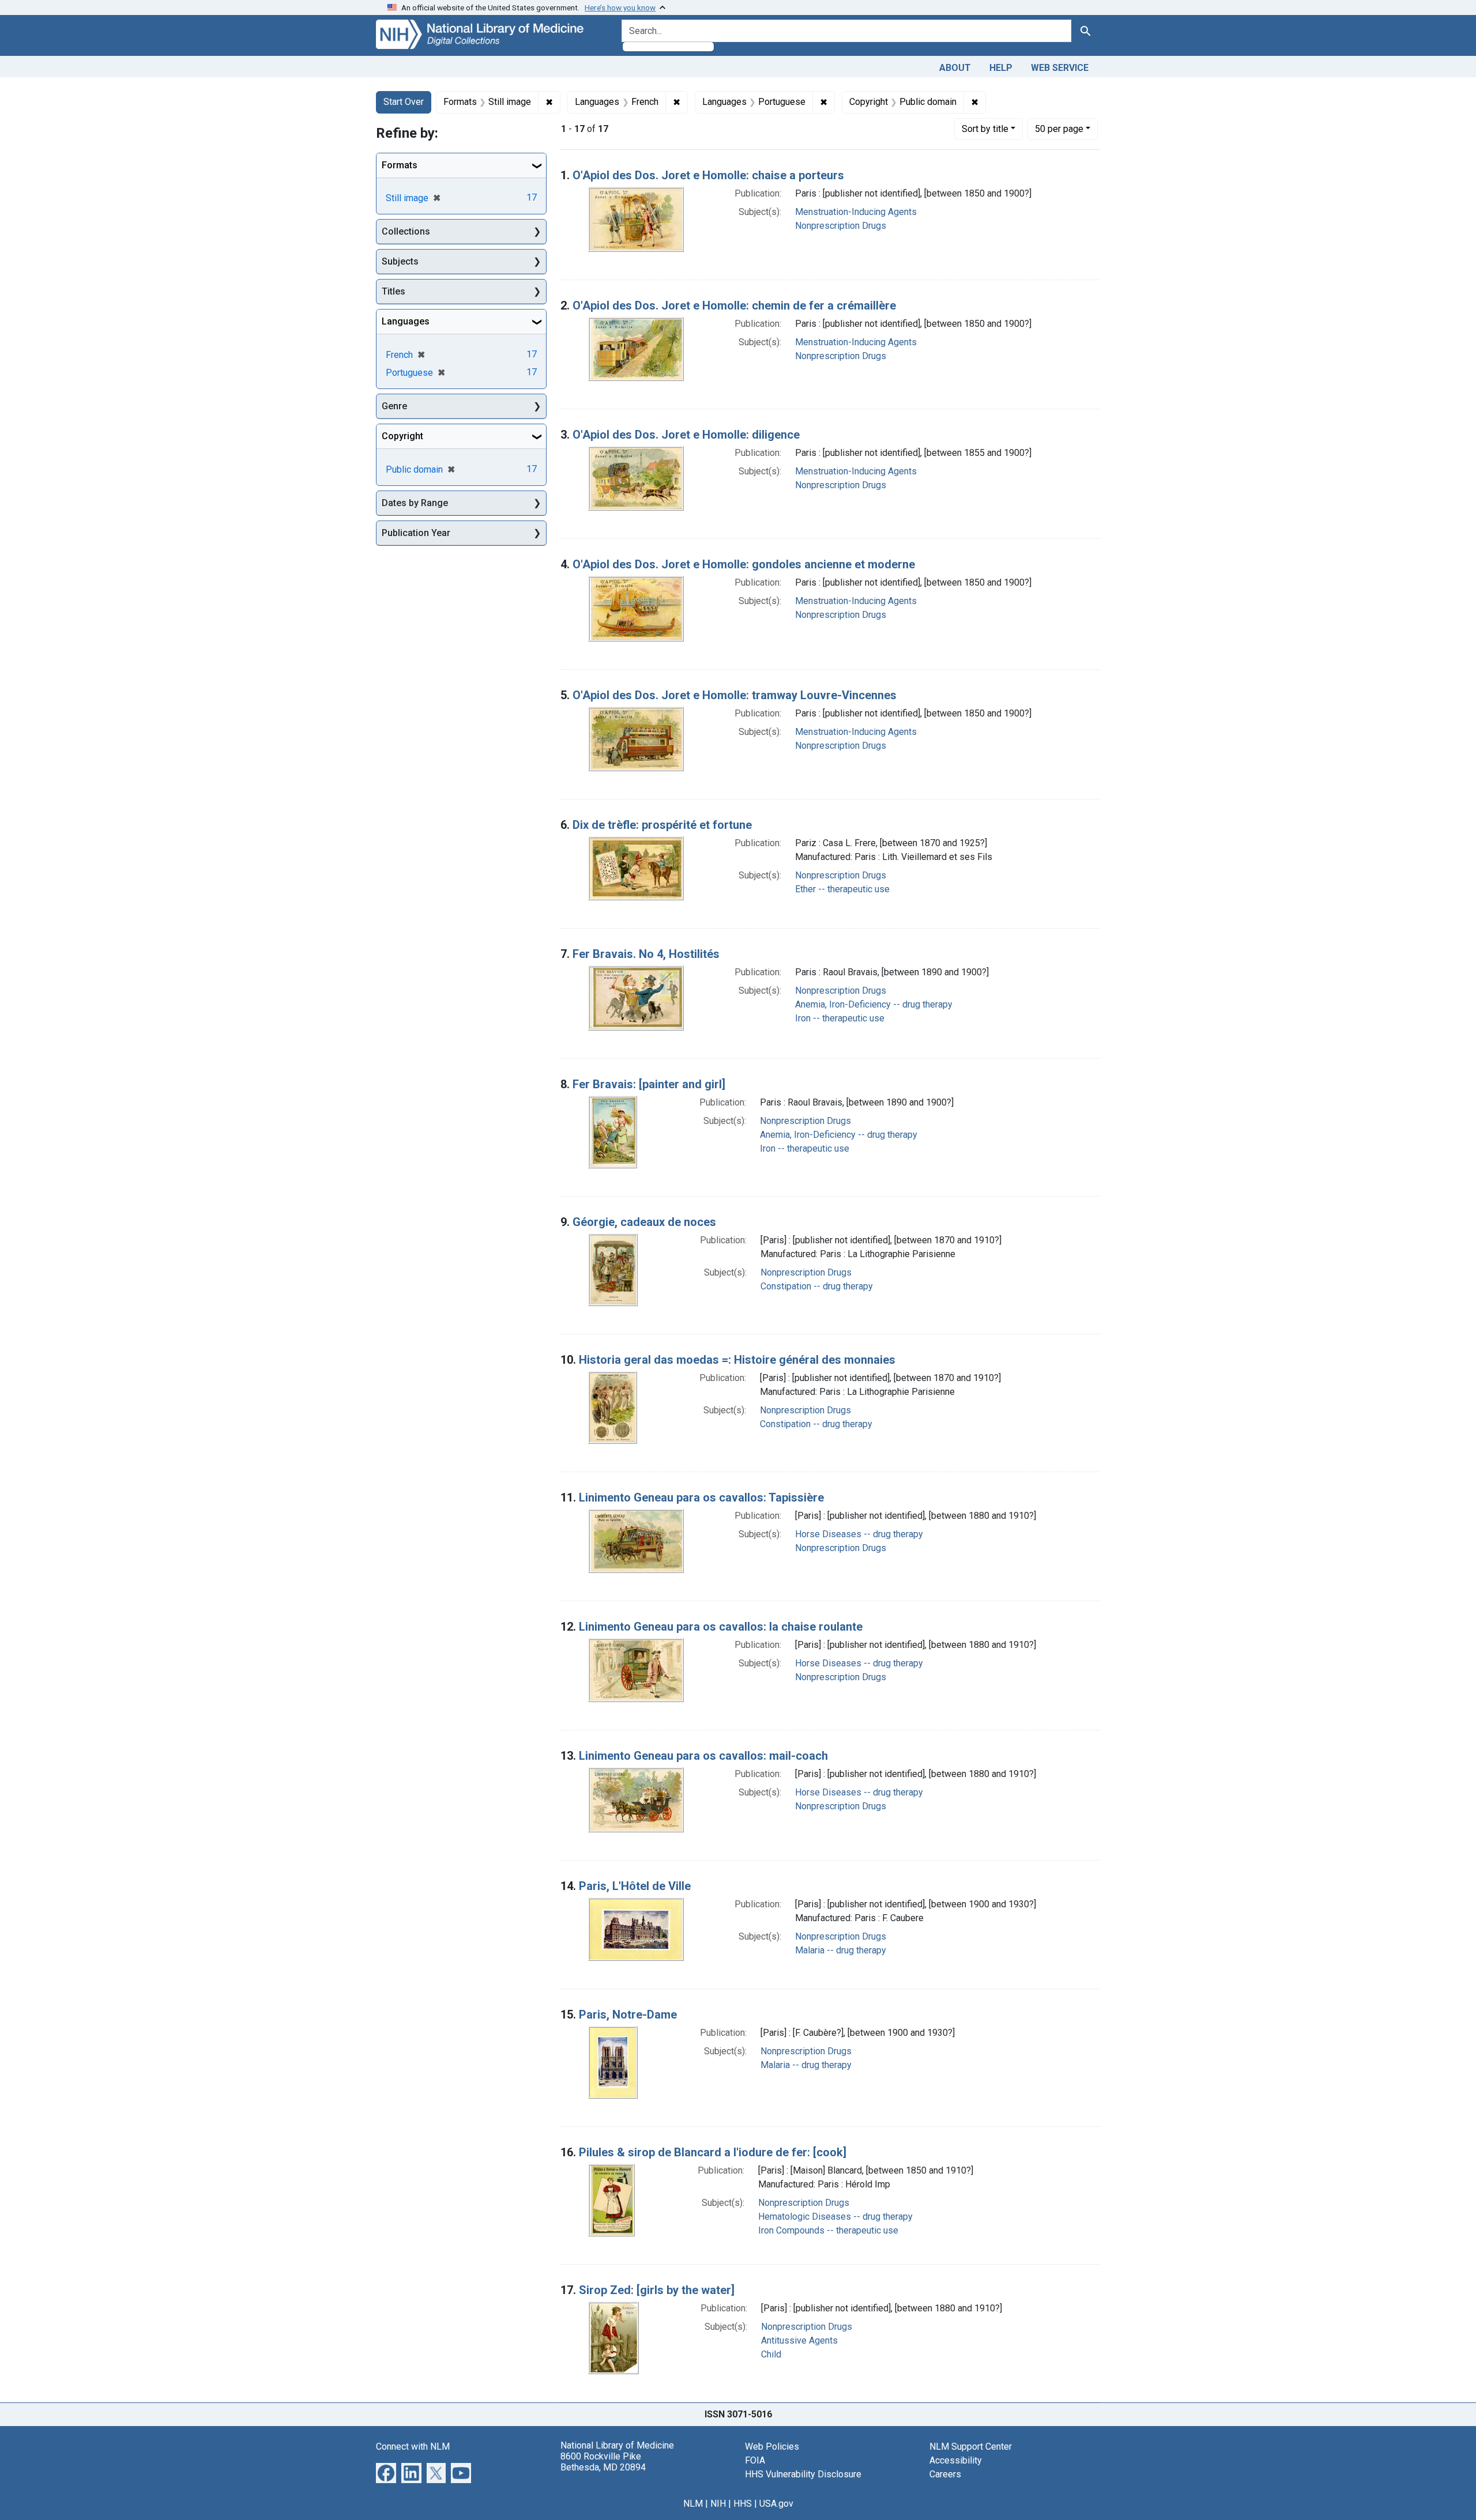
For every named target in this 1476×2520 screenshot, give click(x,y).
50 (1059, 129)
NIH (718, 2504)
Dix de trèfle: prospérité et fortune (662, 825)
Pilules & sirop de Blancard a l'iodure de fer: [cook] (713, 2152)
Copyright (402, 436)
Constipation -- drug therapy (817, 1286)
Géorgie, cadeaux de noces (644, 1222)
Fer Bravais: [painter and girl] (649, 1084)
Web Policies (772, 2447)
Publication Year (416, 533)
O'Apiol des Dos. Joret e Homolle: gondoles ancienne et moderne (744, 564)
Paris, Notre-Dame (628, 2015)
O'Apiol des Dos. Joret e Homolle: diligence (686, 435)
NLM (693, 2504)
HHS (743, 2504)
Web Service (1060, 68)
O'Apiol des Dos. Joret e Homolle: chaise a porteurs (708, 175)
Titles (394, 291)
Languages (406, 321)
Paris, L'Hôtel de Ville (635, 1886)
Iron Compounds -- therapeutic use (828, 2230)
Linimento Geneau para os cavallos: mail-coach (703, 1756)
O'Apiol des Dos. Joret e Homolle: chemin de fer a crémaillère (734, 305)
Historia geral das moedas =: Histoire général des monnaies (737, 1360)
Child (771, 2354)
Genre (394, 406)
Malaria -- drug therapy (841, 1950)
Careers (945, 2474)
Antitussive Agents (799, 2340)
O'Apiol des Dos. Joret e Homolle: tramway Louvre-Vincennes (735, 695)
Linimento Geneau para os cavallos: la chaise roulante (721, 1627)
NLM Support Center (971, 2447)
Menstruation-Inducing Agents (856, 212)
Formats (400, 165)
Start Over (404, 102)
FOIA (755, 2460)
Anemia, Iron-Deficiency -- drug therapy (874, 1004)
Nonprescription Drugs (841, 226)
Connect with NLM (413, 2447)
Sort (985, 129)
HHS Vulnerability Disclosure (803, 2474)
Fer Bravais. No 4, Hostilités (646, 954)
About (955, 68)
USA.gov (776, 2504)
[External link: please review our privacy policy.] (386, 2472)
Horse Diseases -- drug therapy (859, 1534)
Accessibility (956, 2460)
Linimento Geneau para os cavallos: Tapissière (701, 1497)
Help (1001, 68)
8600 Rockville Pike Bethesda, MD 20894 (603, 2462)
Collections (406, 231)
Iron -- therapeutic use (840, 1018)
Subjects (400, 261)
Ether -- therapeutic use (842, 889)
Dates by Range (415, 503)
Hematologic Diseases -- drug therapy (835, 2217)
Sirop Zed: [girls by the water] (657, 2290)
